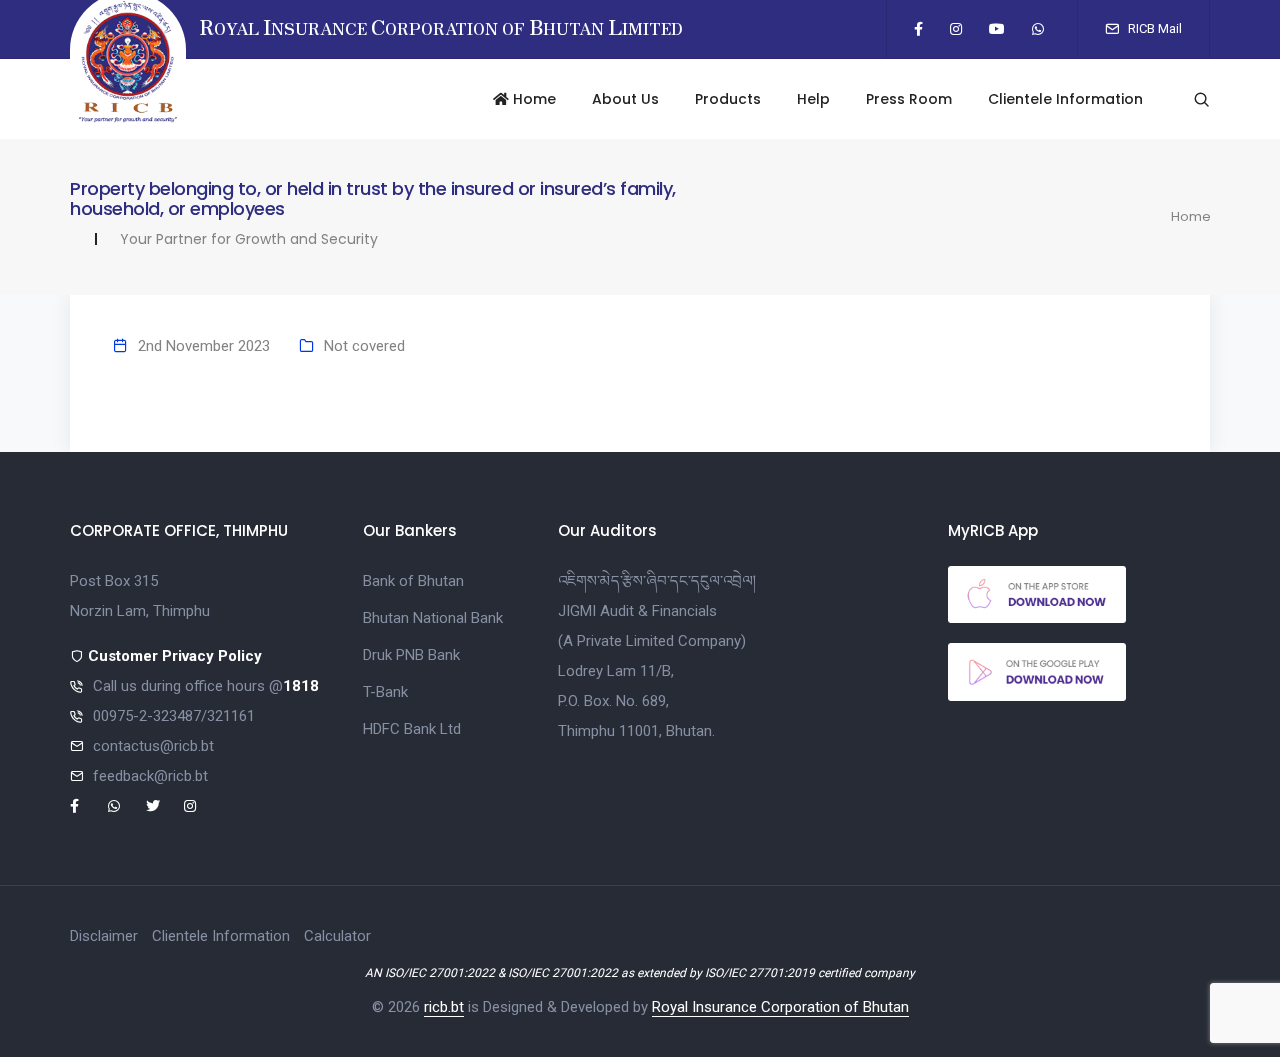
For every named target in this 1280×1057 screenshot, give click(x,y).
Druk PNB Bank (411, 655)
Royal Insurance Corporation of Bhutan (780, 1007)
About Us (625, 99)
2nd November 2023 (204, 346)
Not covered (364, 346)
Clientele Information (1065, 99)
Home (532, 99)
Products (728, 99)
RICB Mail (1153, 28)
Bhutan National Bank (433, 618)
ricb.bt (444, 1007)
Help (813, 99)
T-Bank (385, 692)
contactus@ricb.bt (153, 746)
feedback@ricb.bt (150, 776)
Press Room (909, 99)
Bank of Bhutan (413, 581)
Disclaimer (104, 936)
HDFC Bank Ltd (412, 729)
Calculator (337, 936)
